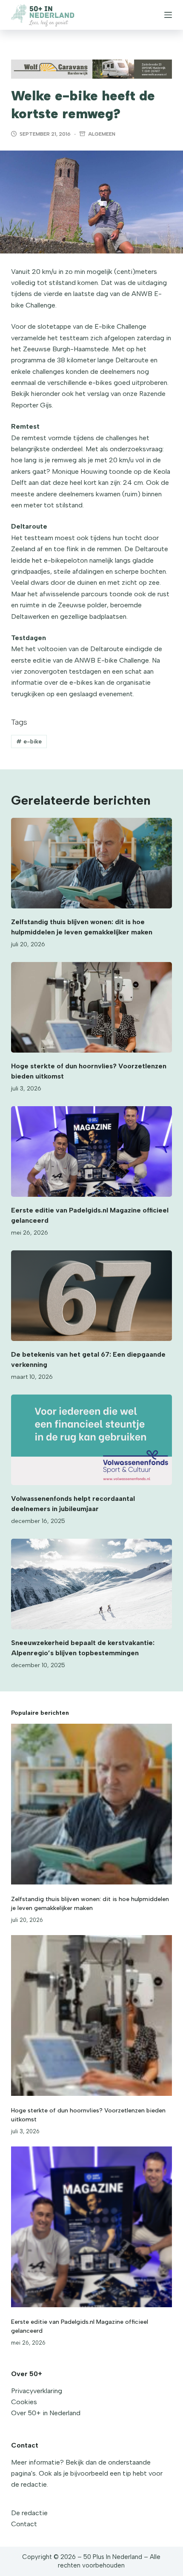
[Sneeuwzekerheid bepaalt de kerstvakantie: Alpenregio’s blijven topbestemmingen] (91, 1584)
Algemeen (102, 134)
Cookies (24, 2402)
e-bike (29, 741)
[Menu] (168, 15)
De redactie (29, 2513)
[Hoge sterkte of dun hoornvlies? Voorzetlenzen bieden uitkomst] (91, 1007)
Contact (24, 2524)
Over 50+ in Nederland (46, 2413)
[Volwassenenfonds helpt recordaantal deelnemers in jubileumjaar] (91, 1440)
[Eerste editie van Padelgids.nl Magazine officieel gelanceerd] (91, 1151)
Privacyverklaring (37, 2391)
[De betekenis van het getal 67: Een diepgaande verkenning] (91, 1296)
